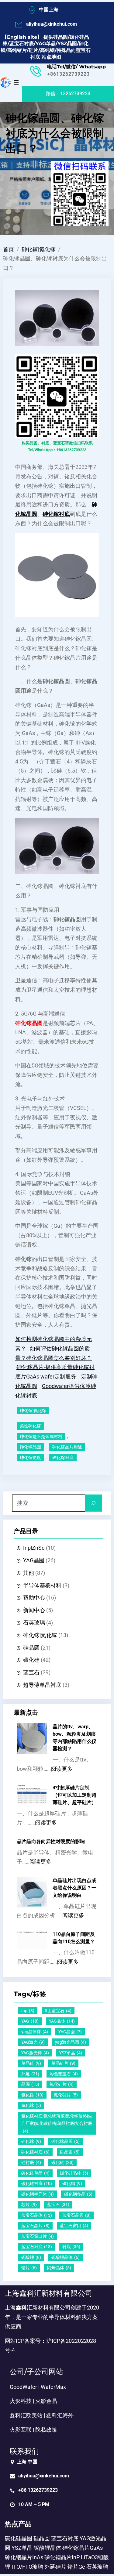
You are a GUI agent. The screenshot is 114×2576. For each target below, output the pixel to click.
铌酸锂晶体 (66, 2257)
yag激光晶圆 (71, 2042)
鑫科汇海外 (60, 2415)
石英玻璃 (34, 1623)
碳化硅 (31, 1660)
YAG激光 (33, 2042)
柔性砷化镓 (30, 1426)
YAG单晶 (46, 43)
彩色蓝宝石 (64, 2074)
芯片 (29, 2205)
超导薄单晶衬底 (42, 1685)
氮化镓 (31, 2105)
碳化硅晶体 (74, 2173)
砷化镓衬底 (63, 1458)
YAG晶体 (62, 2021)
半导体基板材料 (42, 1585)
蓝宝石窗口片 (38, 2236)
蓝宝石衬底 (22, 43)
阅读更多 (62, 1769)
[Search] (93, 1503)
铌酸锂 (31, 2257)
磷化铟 (72, 2183)
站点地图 (51, 57)
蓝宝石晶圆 (76, 2215)
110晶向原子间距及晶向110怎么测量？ (74, 1938)
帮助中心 (34, 1598)
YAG (30, 2021)
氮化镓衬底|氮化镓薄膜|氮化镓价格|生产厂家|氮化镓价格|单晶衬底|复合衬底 (57, 2123)
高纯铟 (47, 50)
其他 (29, 1573)
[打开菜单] (16, 82)
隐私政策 (46, 2430)
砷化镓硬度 (30, 1458)
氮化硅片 (66, 2095)
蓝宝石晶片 (35, 2226)
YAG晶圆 (34, 1560)
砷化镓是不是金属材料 (41, 1437)
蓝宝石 (31, 1672)
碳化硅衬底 (37, 2183)
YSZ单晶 (71, 2053)
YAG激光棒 (35, 2053)
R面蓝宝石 (58, 2011)
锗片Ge (76, 2567)
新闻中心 (34, 1610)
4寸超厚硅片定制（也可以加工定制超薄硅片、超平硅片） (74, 1795)
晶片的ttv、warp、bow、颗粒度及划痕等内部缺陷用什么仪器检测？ (74, 1738)
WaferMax (53, 2387)
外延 (30, 2074)
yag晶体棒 (35, 2032)
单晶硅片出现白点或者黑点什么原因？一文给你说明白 (74, 1888)
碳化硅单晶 (35, 2173)
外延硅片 (55, 2567)
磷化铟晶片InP (62, 2557)
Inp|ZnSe (34, 1548)
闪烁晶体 (59, 2268)
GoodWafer (23, 2387)
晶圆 (30, 2084)
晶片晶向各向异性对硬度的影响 (51, 1841)
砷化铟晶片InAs (24, 2557)
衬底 (71, 2247)
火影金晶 (46, 2401)
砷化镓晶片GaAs (83, 2548)
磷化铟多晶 (78, 2194)
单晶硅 (31, 2063)
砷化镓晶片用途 (67, 1447)
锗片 (29, 2268)
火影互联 (21, 2430)
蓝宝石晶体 (37, 2215)
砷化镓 (31, 2141)
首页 (9, 249)
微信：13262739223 (68, 94)
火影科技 (21, 2401)
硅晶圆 (60, 37)
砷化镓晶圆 (30, 1447)
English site (22, 37)
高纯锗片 (17, 50)
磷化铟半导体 (38, 2194)
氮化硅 (32, 2095)
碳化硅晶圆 (19, 2538)
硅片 (33, 50)
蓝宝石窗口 (74, 2226)
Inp (28, 2011)
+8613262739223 (68, 74)
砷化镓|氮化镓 (39, 249)
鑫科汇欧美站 (26, 2415)
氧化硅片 (62, 2084)
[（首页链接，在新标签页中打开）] (5, 82)
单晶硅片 (63, 2063)
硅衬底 (31, 2162)
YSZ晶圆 (67, 43)
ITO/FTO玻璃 (27, 2567)
